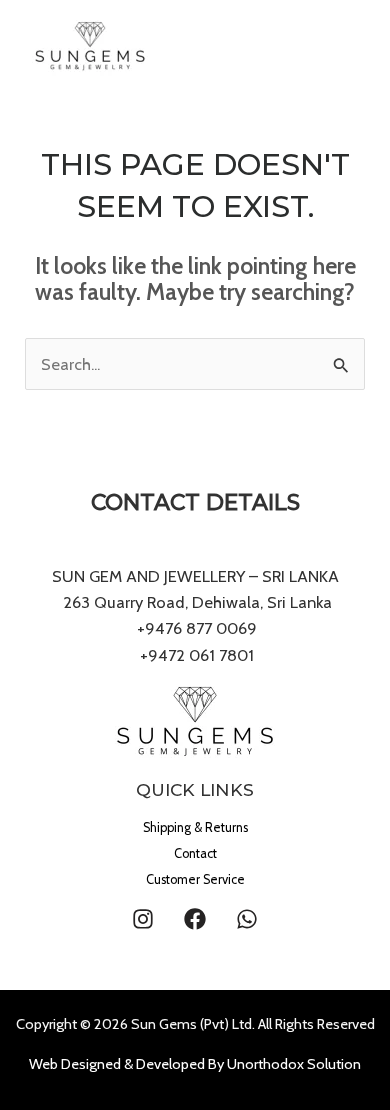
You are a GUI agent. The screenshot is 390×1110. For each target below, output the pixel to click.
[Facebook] (195, 919)
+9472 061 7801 (197, 655)
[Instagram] (143, 919)
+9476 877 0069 (195, 628)
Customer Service (195, 879)
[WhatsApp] (247, 919)
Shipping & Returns (195, 827)
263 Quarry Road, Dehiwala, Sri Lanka (195, 602)
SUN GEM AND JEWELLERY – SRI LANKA (195, 576)
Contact (195, 853)
